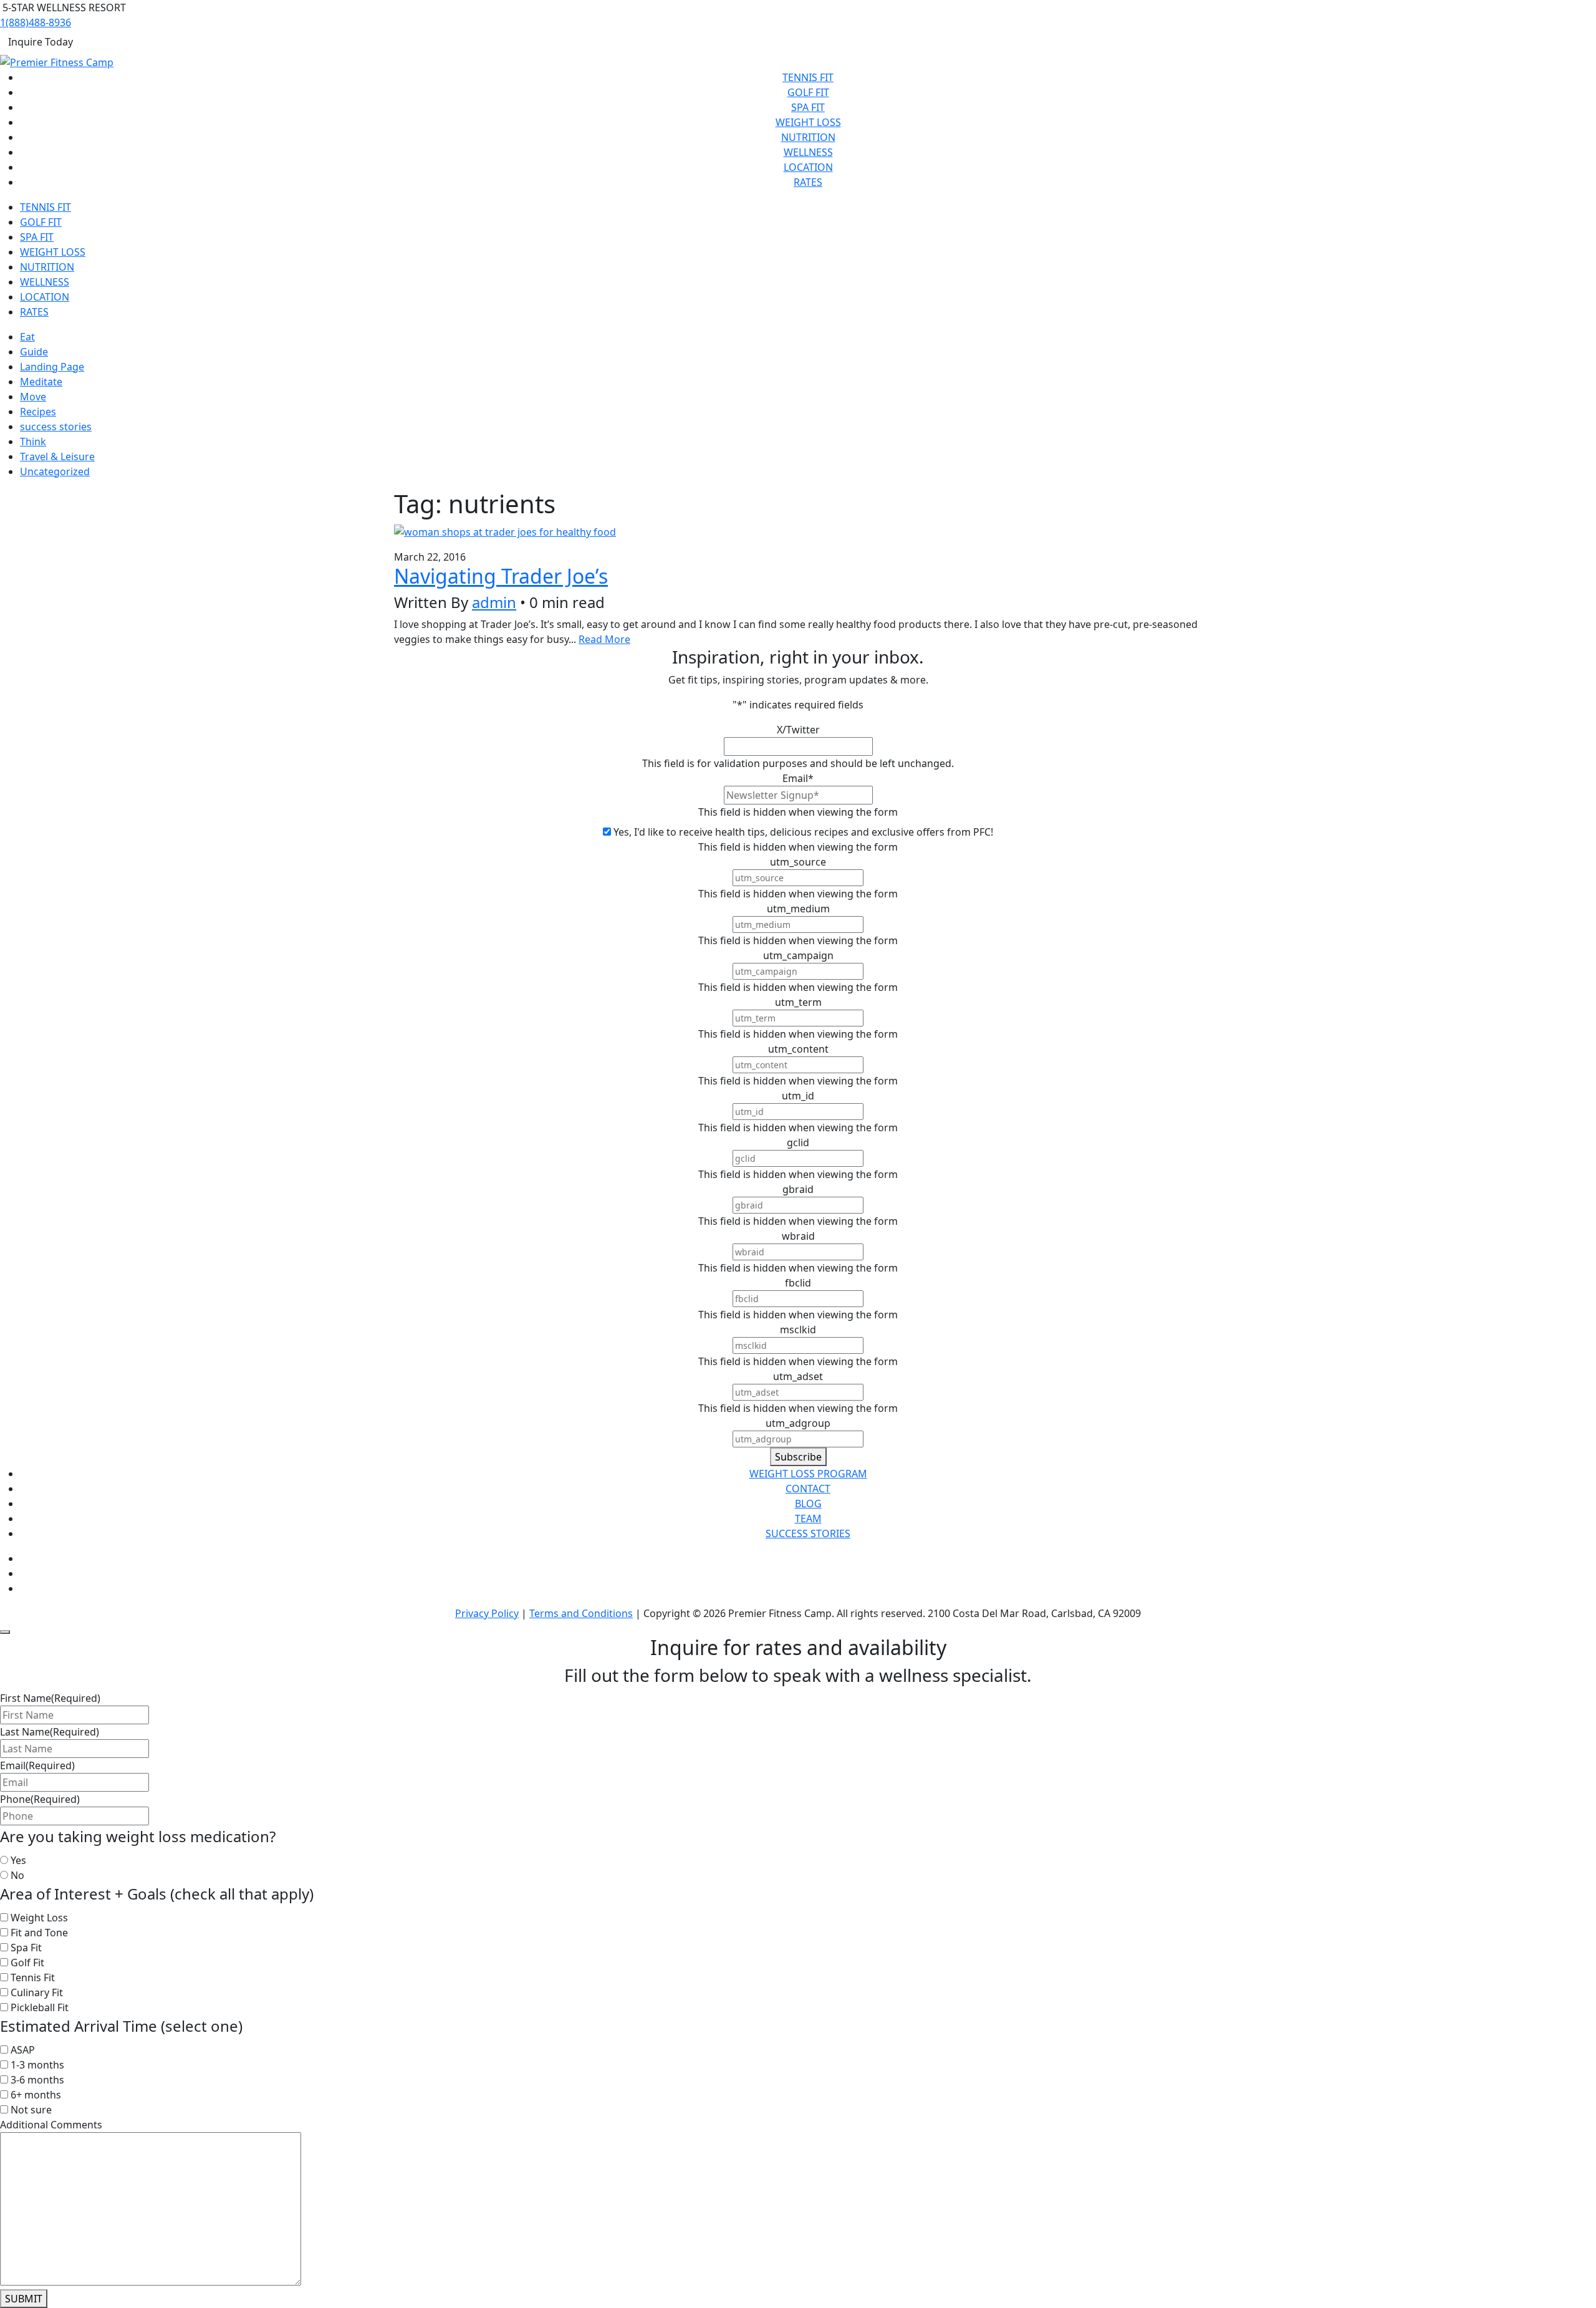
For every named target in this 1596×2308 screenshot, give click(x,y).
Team (808, 1519)
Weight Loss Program (808, 1474)
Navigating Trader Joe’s (501, 576)
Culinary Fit (37, 1992)
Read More (604, 639)
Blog (808, 1504)
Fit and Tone (39, 1933)
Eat (27, 337)
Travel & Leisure (57, 456)
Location (808, 167)
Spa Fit (808, 107)
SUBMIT (24, 2299)
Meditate (41, 382)
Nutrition (808, 137)
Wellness (808, 152)
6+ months (36, 2095)
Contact (808, 1489)
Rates (808, 182)
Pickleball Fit (40, 2007)
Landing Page (52, 367)
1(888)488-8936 (36, 22)
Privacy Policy (487, 1613)
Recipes (38, 412)
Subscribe (798, 1457)
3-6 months (37, 2080)
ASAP (23, 2050)
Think (33, 442)
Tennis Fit (808, 77)
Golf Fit (808, 92)
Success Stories (808, 1533)
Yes (18, 1860)
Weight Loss (808, 122)
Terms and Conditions (581, 1613)
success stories (56, 427)
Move (33, 397)
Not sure (31, 2110)
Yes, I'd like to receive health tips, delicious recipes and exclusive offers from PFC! (803, 832)
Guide (34, 352)
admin (494, 602)
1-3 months (37, 2065)
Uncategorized (55, 471)
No (17, 1875)
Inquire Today (41, 42)
